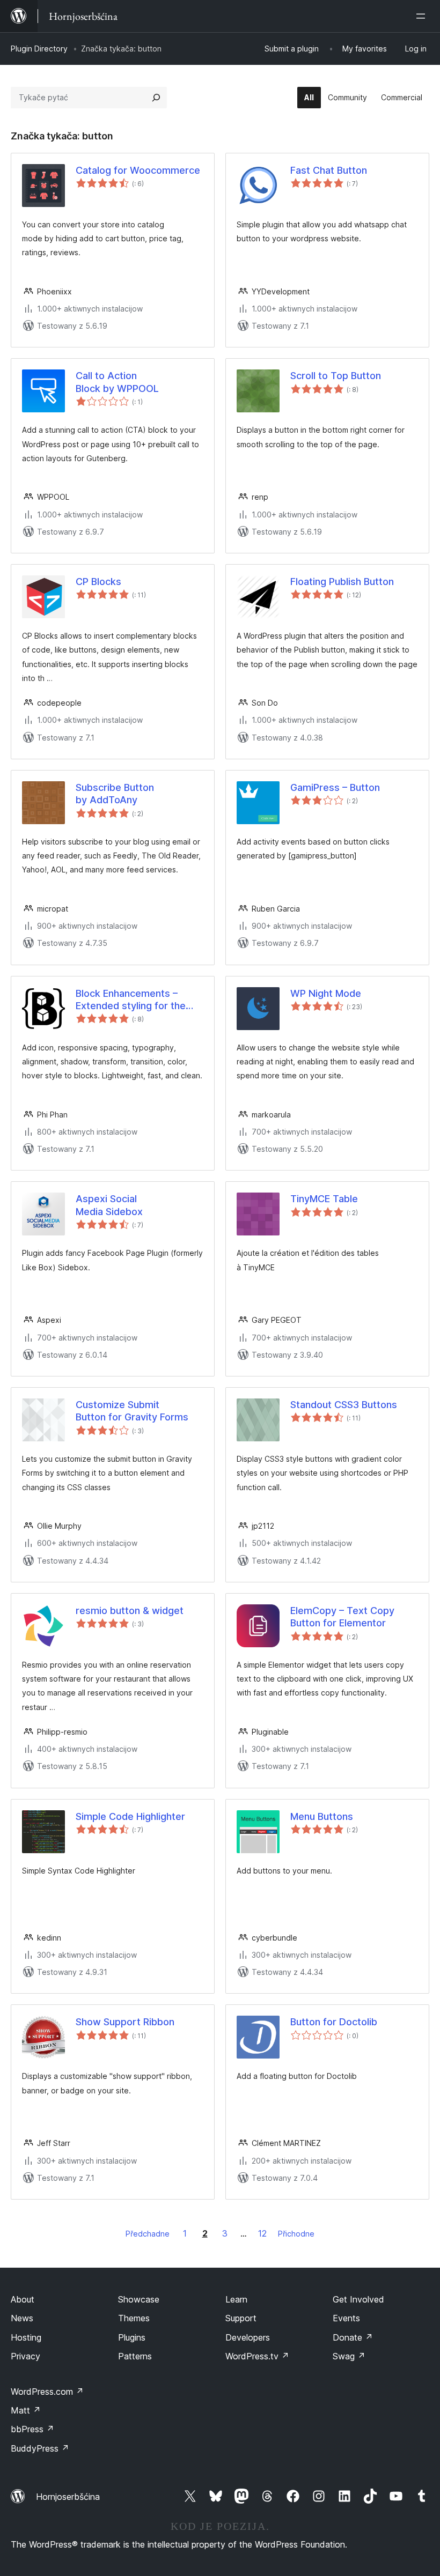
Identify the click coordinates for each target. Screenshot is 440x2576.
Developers (248, 2337)
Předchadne (148, 2234)
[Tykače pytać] (156, 98)
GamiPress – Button (335, 787)
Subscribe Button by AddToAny (115, 794)
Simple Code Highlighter (130, 1816)
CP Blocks (98, 582)
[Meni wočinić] (423, 16)
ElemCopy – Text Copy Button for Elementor (342, 1617)
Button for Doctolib (334, 2022)
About (23, 2299)
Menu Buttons (322, 1816)
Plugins (132, 2337)
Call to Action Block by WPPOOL (117, 382)
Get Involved (358, 2299)
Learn (236, 2299)
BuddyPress (40, 2448)
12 (262, 2233)
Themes (134, 2318)
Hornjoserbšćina (68, 2497)
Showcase (139, 2299)
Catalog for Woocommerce (138, 170)
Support (241, 2318)
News (22, 2318)
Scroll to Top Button (336, 376)
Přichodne (296, 2234)
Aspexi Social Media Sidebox (109, 1205)
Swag (349, 2356)
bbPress (32, 2429)
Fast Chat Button (329, 170)
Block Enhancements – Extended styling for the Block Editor (131, 1000)
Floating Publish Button (342, 582)
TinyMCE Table (324, 1199)
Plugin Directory (39, 49)
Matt (26, 2410)
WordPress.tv (257, 2356)
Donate (353, 2337)
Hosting (26, 2337)
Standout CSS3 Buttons (344, 1405)
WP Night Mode (326, 993)
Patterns (135, 2356)
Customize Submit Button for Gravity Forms (132, 1411)
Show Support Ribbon (125, 2022)
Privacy (25, 2356)
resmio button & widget (130, 1611)
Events (346, 2318)
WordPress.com (47, 2392)
